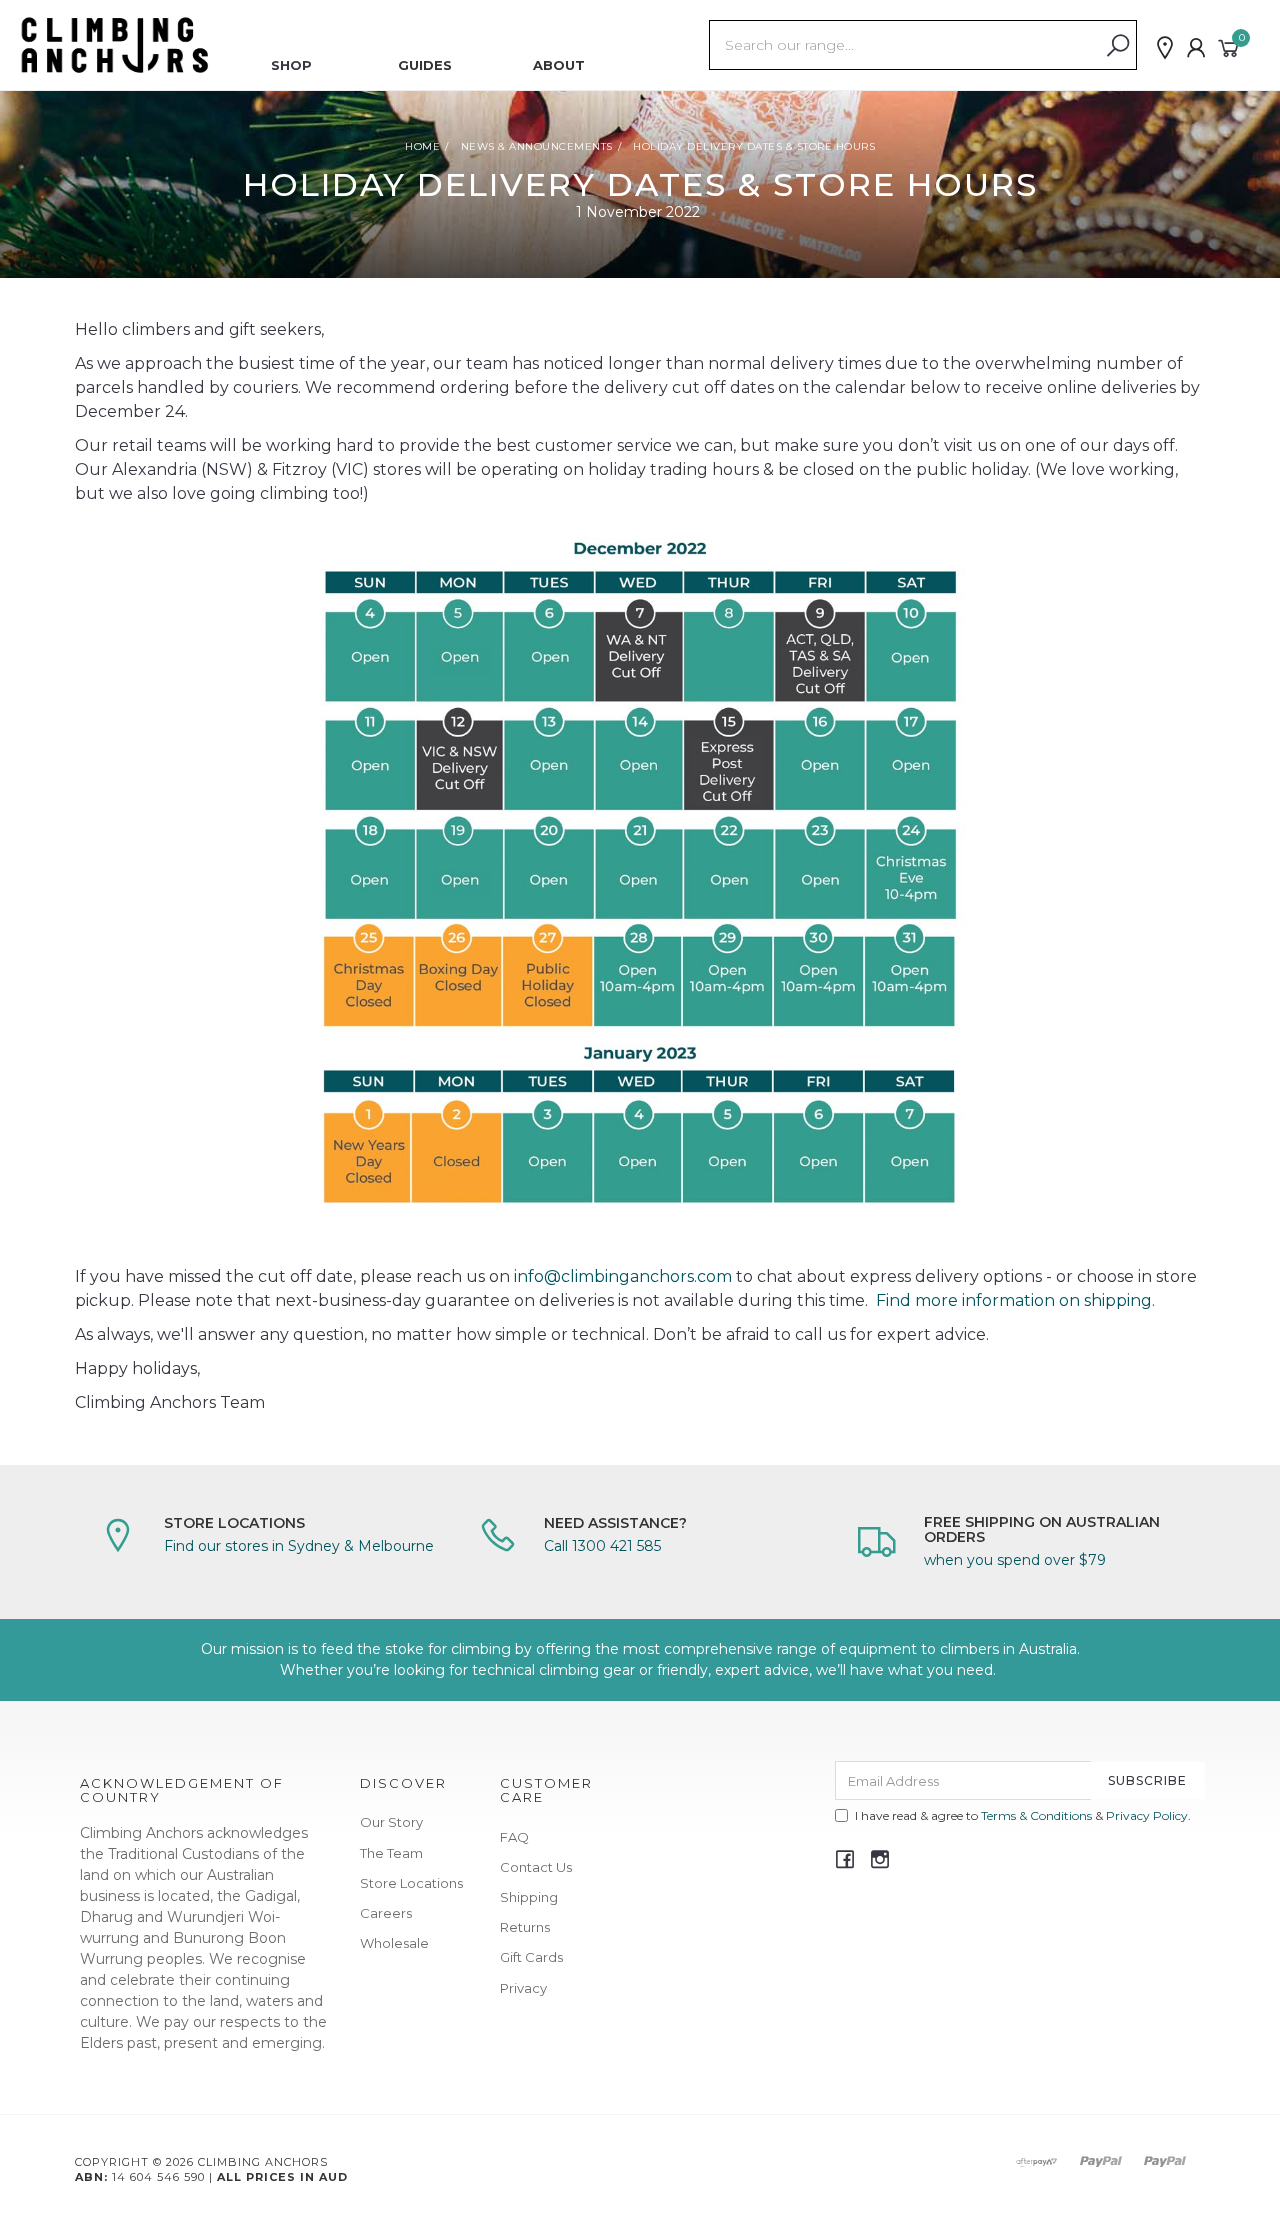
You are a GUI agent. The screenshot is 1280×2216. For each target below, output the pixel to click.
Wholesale (394, 1943)
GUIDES (425, 65)
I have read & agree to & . (1023, 1815)
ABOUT (559, 65)
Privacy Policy (1147, 1815)
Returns (525, 1927)
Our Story (391, 1822)
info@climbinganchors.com (623, 1276)
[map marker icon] (1165, 48)
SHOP (291, 65)
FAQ (514, 1837)
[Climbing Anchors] (115, 44)
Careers (386, 1913)
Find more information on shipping (1014, 1300)
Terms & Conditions (1036, 1815)
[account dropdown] (1197, 48)
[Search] (1118, 46)
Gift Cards (531, 1957)
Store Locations (411, 1883)
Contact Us (536, 1867)
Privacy (523, 1988)
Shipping (529, 1897)
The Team (391, 1853)
